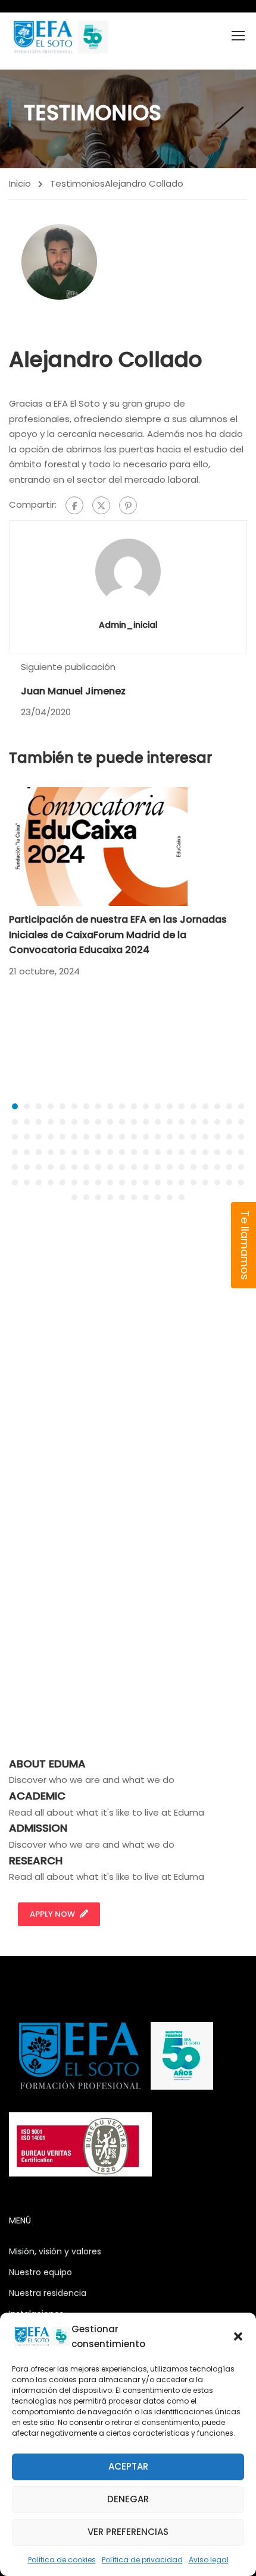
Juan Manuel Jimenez (73, 691)
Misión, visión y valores (55, 2251)
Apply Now (52, 1914)
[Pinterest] (128, 505)
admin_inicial (128, 625)
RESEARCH (36, 1861)
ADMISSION (38, 1828)
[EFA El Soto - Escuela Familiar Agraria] (60, 37)
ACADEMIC (37, 1796)
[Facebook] (74, 505)
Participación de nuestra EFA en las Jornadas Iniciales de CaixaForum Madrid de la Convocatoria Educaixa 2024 (118, 935)
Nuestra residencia (48, 2293)
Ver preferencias (128, 2532)
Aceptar (128, 2466)
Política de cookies (62, 2560)
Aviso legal (209, 2560)
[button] (238, 2336)
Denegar (128, 2499)
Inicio (20, 183)
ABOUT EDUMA (47, 1764)
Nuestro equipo (40, 2272)
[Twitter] (101, 505)
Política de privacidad (142, 2560)
